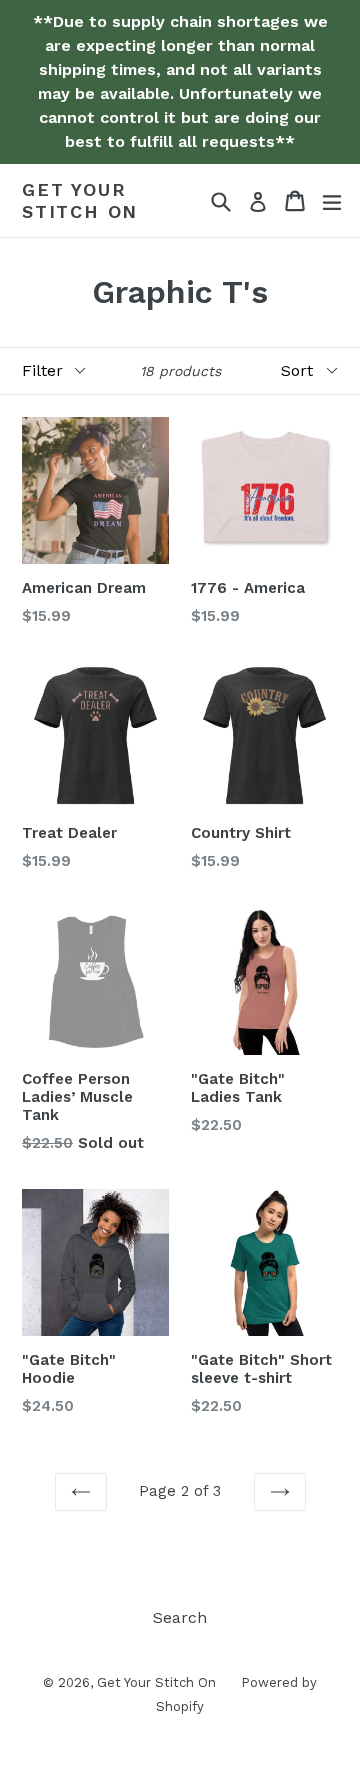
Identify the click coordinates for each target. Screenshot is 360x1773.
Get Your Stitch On (80, 200)
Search (180, 1617)
